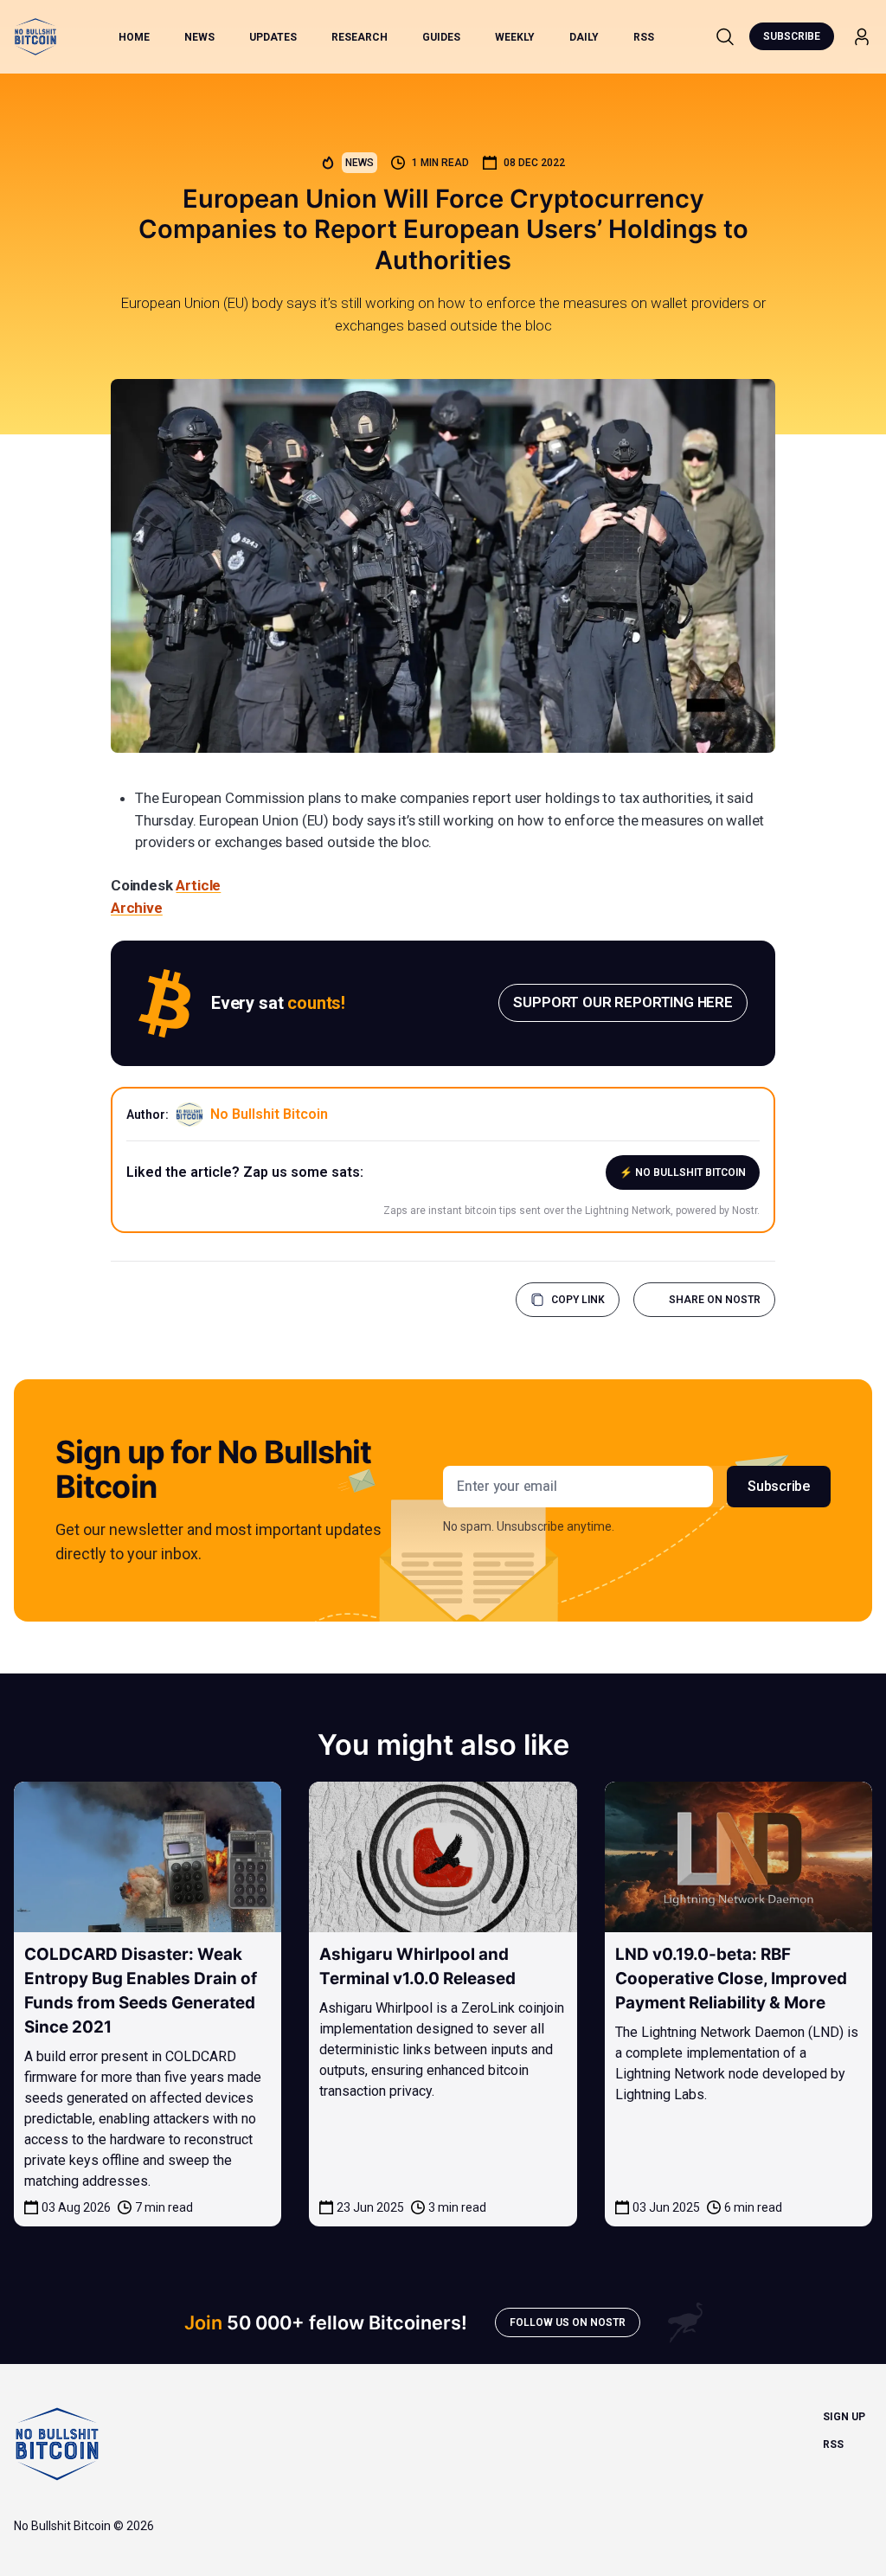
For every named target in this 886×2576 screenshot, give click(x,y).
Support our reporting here (623, 1002)
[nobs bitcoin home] (35, 37)
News (199, 37)
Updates (273, 37)
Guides (441, 37)
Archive (137, 908)
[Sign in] (862, 37)
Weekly (515, 37)
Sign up (844, 2417)
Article (198, 885)
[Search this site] (725, 36)
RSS (644, 37)
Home (134, 37)
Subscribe (792, 36)
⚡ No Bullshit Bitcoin (683, 1172)
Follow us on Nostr (568, 2322)
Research (360, 37)
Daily (584, 37)
